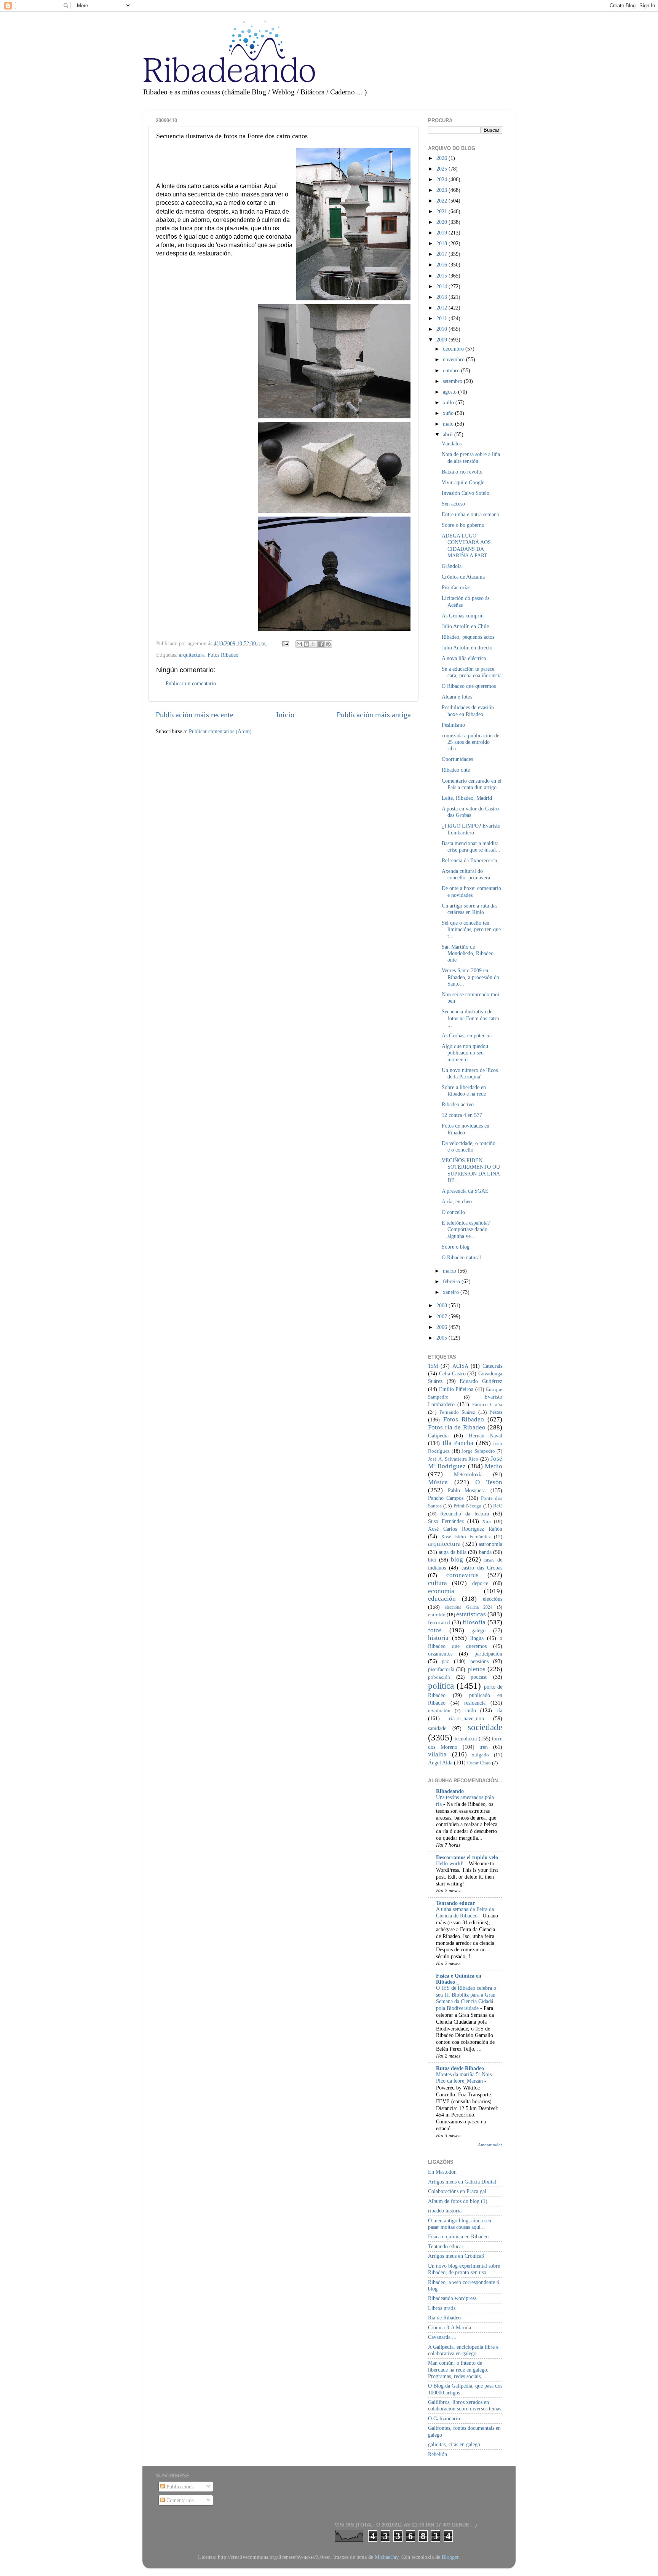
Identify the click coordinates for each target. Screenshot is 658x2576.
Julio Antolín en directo (467, 648)
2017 (442, 254)
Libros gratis (442, 2308)
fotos (435, 1630)
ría (499, 1710)
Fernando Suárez (458, 1412)
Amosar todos (490, 2145)
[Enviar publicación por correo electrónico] (285, 643)
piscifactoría (441, 1669)
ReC (498, 1506)
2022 (442, 201)
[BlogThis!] (307, 644)
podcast (479, 1677)
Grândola (452, 566)
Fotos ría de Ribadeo (457, 1427)
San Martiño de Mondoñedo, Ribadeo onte (468, 953)
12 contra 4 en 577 (462, 1115)
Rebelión (438, 2454)
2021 (442, 211)
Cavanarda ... (442, 2337)
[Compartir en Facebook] (321, 644)
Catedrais (492, 1366)
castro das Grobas (482, 1568)
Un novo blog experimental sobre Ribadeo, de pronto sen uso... (464, 2269)
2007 (442, 1316)
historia (438, 1638)
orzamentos (440, 1654)
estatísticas (471, 1614)
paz (445, 1661)
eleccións (493, 1599)
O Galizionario (444, 2418)
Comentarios (179, 2500)
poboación (439, 1677)
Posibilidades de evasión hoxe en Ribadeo (468, 711)
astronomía (490, 1544)
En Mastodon (442, 2172)
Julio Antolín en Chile (465, 626)
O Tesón (489, 1482)
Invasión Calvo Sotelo (466, 493)
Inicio (285, 715)
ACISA (460, 1366)
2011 (442, 318)
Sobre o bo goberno (463, 525)
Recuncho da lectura (465, 1514)
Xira (486, 1521)
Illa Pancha (458, 1443)
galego (478, 1630)
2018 (442, 243)
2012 (442, 308)
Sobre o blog (456, 1247)
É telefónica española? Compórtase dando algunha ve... (466, 1229)
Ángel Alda (440, 1763)
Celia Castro (452, 1373)
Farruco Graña (487, 1404)
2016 (442, 265)
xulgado (480, 1755)
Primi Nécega (467, 1506)
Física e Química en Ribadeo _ (459, 1979)
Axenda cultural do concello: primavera (466, 874)
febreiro (452, 1281)
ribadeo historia (445, 2211)
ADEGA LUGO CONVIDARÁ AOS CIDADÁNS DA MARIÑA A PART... (467, 546)
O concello (453, 1212)
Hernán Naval (486, 1436)
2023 (442, 190)
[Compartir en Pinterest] (328, 644)
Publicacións (179, 2487)
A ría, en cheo (457, 1201)
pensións (479, 1661)
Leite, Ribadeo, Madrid (467, 798)
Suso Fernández (446, 1521)
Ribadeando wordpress (452, 2298)
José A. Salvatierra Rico (453, 1459)
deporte (480, 1583)
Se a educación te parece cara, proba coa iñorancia (472, 672)
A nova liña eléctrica (464, 658)
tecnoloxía (466, 1739)
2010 (442, 329)
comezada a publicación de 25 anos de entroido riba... (470, 742)
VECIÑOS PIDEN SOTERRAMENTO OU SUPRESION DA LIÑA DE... (471, 1170)
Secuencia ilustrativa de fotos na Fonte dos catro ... (470, 1018)
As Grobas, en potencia (467, 1035)
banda (485, 1552)
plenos (477, 1669)
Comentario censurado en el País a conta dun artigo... (472, 784)
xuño (449, 413)
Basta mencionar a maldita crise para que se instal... (471, 846)
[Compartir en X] (314, 644)
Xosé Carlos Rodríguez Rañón (465, 1529)
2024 (442, 179)
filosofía (474, 1622)
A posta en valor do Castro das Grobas (470, 812)
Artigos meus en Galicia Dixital (462, 2182)
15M (433, 1366)
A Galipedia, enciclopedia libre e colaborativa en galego (463, 2350)
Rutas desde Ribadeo (460, 2068)
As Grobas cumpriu (463, 616)
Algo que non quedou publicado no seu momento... (465, 1053)
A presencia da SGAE (465, 1191)
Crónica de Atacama (463, 577)
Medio (493, 1466)
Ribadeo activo (458, 1104)
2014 (442, 286)
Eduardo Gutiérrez (481, 1381)
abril (449, 434)
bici (432, 1560)
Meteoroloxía (468, 1474)
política (441, 1686)
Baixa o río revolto (462, 472)
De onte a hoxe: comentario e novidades (471, 891)
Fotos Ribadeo (223, 655)
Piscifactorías (456, 587)
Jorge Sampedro (478, 1451)
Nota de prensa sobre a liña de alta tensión (471, 457)
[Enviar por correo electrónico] (299, 644)
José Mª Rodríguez (465, 1463)
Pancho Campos (446, 1498)
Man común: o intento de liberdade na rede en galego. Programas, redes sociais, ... (458, 2369)
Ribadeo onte (456, 770)
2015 (442, 276)
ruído (470, 1710)
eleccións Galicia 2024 (469, 1607)
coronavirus (462, 1575)
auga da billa (453, 1552)
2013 (442, 297)
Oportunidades (457, 759)
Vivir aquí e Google (463, 482)
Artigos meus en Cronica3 (456, 2256)
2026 (442, 158)
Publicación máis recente (195, 715)
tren (484, 1747)
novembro (454, 359)
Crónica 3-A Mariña (450, 2327)
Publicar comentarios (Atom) (220, 731)
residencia (475, 1703)
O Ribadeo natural (461, 1257)
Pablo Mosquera (467, 1490)
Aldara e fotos (457, 697)
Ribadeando (450, 1791)
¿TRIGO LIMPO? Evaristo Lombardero (471, 829)
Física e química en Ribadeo (458, 2236)
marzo (450, 1271)
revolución (439, 1711)
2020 (442, 222)
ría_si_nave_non (466, 1718)
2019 (442, 233)
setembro (453, 381)
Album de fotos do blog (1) (458, 2201)
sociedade (485, 1727)
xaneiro (452, 1292)
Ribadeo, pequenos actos (468, 637)
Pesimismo (453, 725)
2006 (442, 1327)
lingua (477, 1638)
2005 (442, 1338)
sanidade (437, 1728)
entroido (437, 1615)
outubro (452, 370)
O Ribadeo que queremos (469, 686)
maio (449, 424)
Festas (496, 1412)
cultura (438, 1583)
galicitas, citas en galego (454, 2444)
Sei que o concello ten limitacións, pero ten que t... (471, 929)
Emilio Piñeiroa (456, 1389)
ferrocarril (439, 1622)
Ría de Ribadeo (444, 2318)
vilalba (437, 1754)
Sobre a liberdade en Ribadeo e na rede (464, 1090)
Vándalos (452, 443)
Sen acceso (453, 504)
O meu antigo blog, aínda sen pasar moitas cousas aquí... (460, 2224)
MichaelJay (386, 2557)
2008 (442, 1305)
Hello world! (451, 1864)
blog (457, 1559)
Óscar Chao (479, 1763)
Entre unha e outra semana (470, 514)
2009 (442, 340)
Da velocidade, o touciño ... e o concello (472, 1146)
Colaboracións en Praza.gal (457, 2191)
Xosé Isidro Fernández (466, 1537)
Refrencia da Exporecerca (469, 860)
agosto (450, 392)
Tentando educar (455, 1903)
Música (438, 1482)
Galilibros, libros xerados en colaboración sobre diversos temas (465, 2405)
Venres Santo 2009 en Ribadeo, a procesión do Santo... (470, 977)
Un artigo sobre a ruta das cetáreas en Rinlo (470, 909)
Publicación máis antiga (374, 715)
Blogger (450, 2557)
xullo (449, 402)
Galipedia (438, 1436)
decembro (454, 349)
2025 (442, 169)
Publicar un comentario (191, 683)
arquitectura (192, 655)
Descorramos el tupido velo (467, 1857)
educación (442, 1599)
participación (488, 1654)
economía (441, 1591)
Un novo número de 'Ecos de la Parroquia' (470, 1073)
